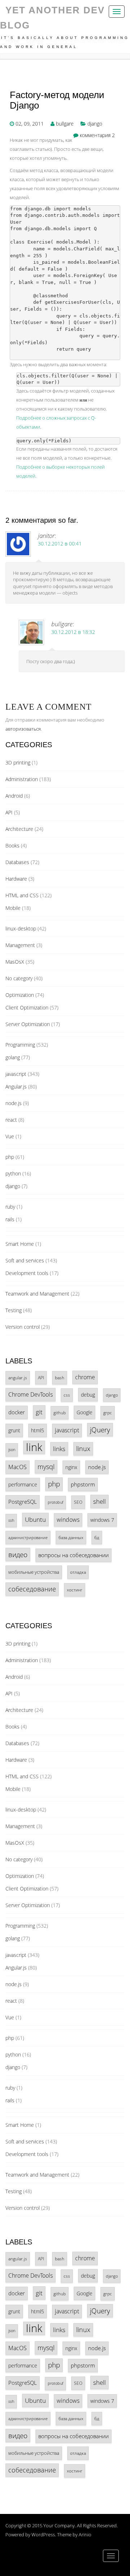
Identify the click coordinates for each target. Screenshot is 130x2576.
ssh (11, 1520)
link (34, 1447)
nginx (71, 1467)
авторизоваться (23, 729)
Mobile (13, 908)
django (95, 124)
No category (19, 978)
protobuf (55, 1502)
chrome (85, 1377)
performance (23, 1484)
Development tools (27, 1273)
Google (84, 1412)
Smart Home (20, 1244)
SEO (78, 1502)
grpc (108, 1412)
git (39, 1412)
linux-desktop (21, 928)
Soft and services (25, 1260)
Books (12, 845)
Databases (17, 862)
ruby (10, 1207)
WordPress (43, 2535)
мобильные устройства (34, 1572)
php (10, 1157)
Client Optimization (27, 1007)
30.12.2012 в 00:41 (60, 544)
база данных (71, 1537)
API (9, 812)
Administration (22, 779)
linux (83, 1449)
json (12, 1450)
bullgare (65, 124)
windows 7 (102, 1520)
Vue (10, 1136)
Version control (23, 1327)
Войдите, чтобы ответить (114, 591)
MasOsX (15, 962)
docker (17, 1412)
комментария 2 (97, 135)
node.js (14, 1103)
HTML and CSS (22, 895)
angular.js (18, 1377)
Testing (14, 1310)
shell (99, 1501)
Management (20, 945)
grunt (14, 1430)
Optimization (20, 995)
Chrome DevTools (31, 1394)
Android (14, 796)
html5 (38, 1430)
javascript (16, 1074)
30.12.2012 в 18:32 (73, 632)
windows (68, 1520)
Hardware (16, 879)
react (11, 1120)
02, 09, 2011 (30, 124)
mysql (46, 1467)
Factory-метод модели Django (57, 100)
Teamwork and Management (37, 1294)
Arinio (85, 2535)
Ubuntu (35, 1519)
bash (60, 1378)
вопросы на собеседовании (73, 1555)
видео (18, 1554)
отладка (78, 1572)
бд (97, 1537)
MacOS (18, 1467)
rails (10, 1219)
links (59, 1449)
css (67, 1395)
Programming (20, 1045)
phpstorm (83, 1484)
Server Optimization (28, 1024)
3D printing (18, 763)
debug (88, 1395)
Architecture (19, 829)
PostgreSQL (23, 1502)
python (13, 1173)
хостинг (75, 1590)
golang (13, 1057)
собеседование (32, 1589)
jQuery (100, 1430)
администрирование (28, 1537)
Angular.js (16, 1087)
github (60, 1412)
